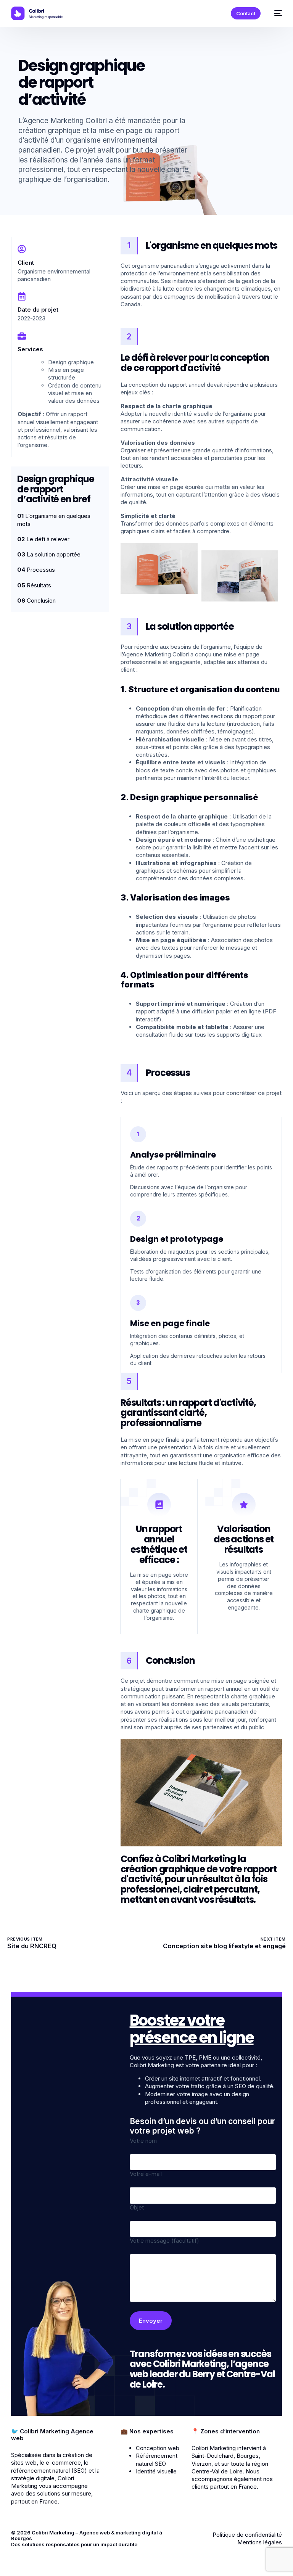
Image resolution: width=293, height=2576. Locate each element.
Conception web (158, 2448)
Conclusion (36, 601)
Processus (36, 570)
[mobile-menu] (275, 13)
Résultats (34, 585)
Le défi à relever (43, 539)
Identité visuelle (156, 2471)
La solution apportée (49, 554)
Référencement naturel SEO (157, 2459)
